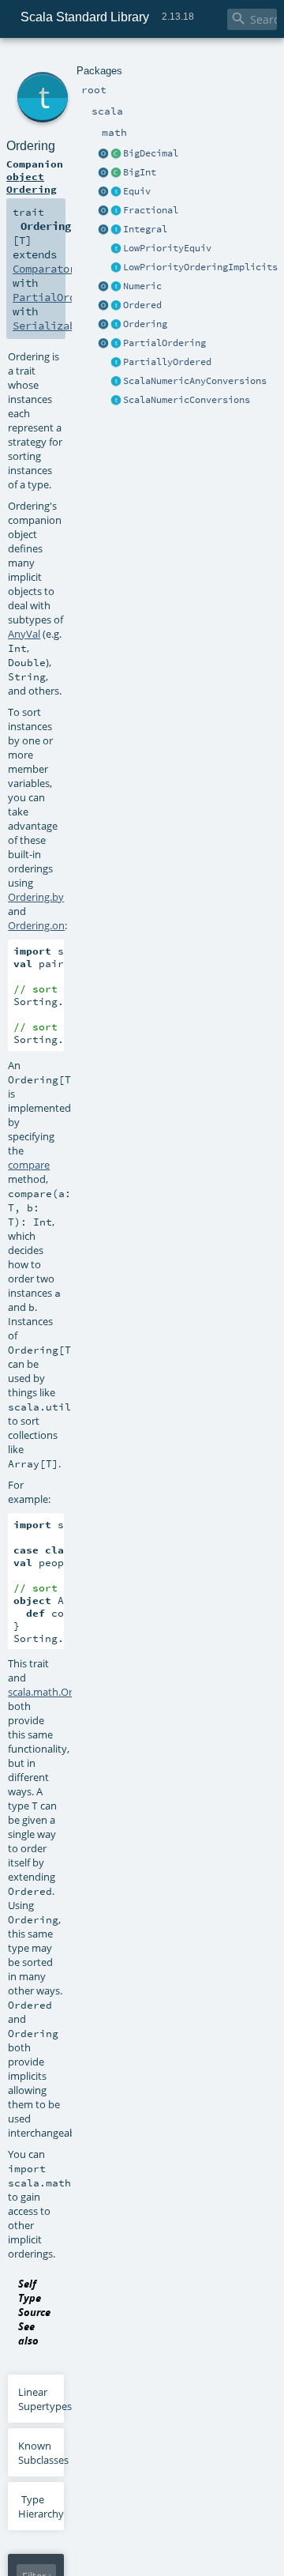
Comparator (44, 269)
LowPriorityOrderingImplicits (200, 267)
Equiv (137, 191)
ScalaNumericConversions (187, 400)
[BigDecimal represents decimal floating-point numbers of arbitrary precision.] (116, 154)
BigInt (140, 172)
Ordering (145, 324)
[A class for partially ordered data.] (116, 363)
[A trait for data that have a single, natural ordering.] (116, 306)
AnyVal (24, 634)
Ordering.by (36, 897)
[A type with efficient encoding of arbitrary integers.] (116, 173)
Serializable (50, 326)
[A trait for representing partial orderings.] (116, 344)
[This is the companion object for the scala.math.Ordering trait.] (103, 325)
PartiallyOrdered (167, 362)
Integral (145, 229)
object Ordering (32, 183)
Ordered (142, 305)
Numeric (142, 286)
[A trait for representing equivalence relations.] (116, 192)
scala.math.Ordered (54, 1692)
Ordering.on (36, 925)
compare (29, 1165)
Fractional (151, 210)
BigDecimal (151, 153)
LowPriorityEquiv (167, 248)
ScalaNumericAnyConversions (195, 381)
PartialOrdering (164, 343)
